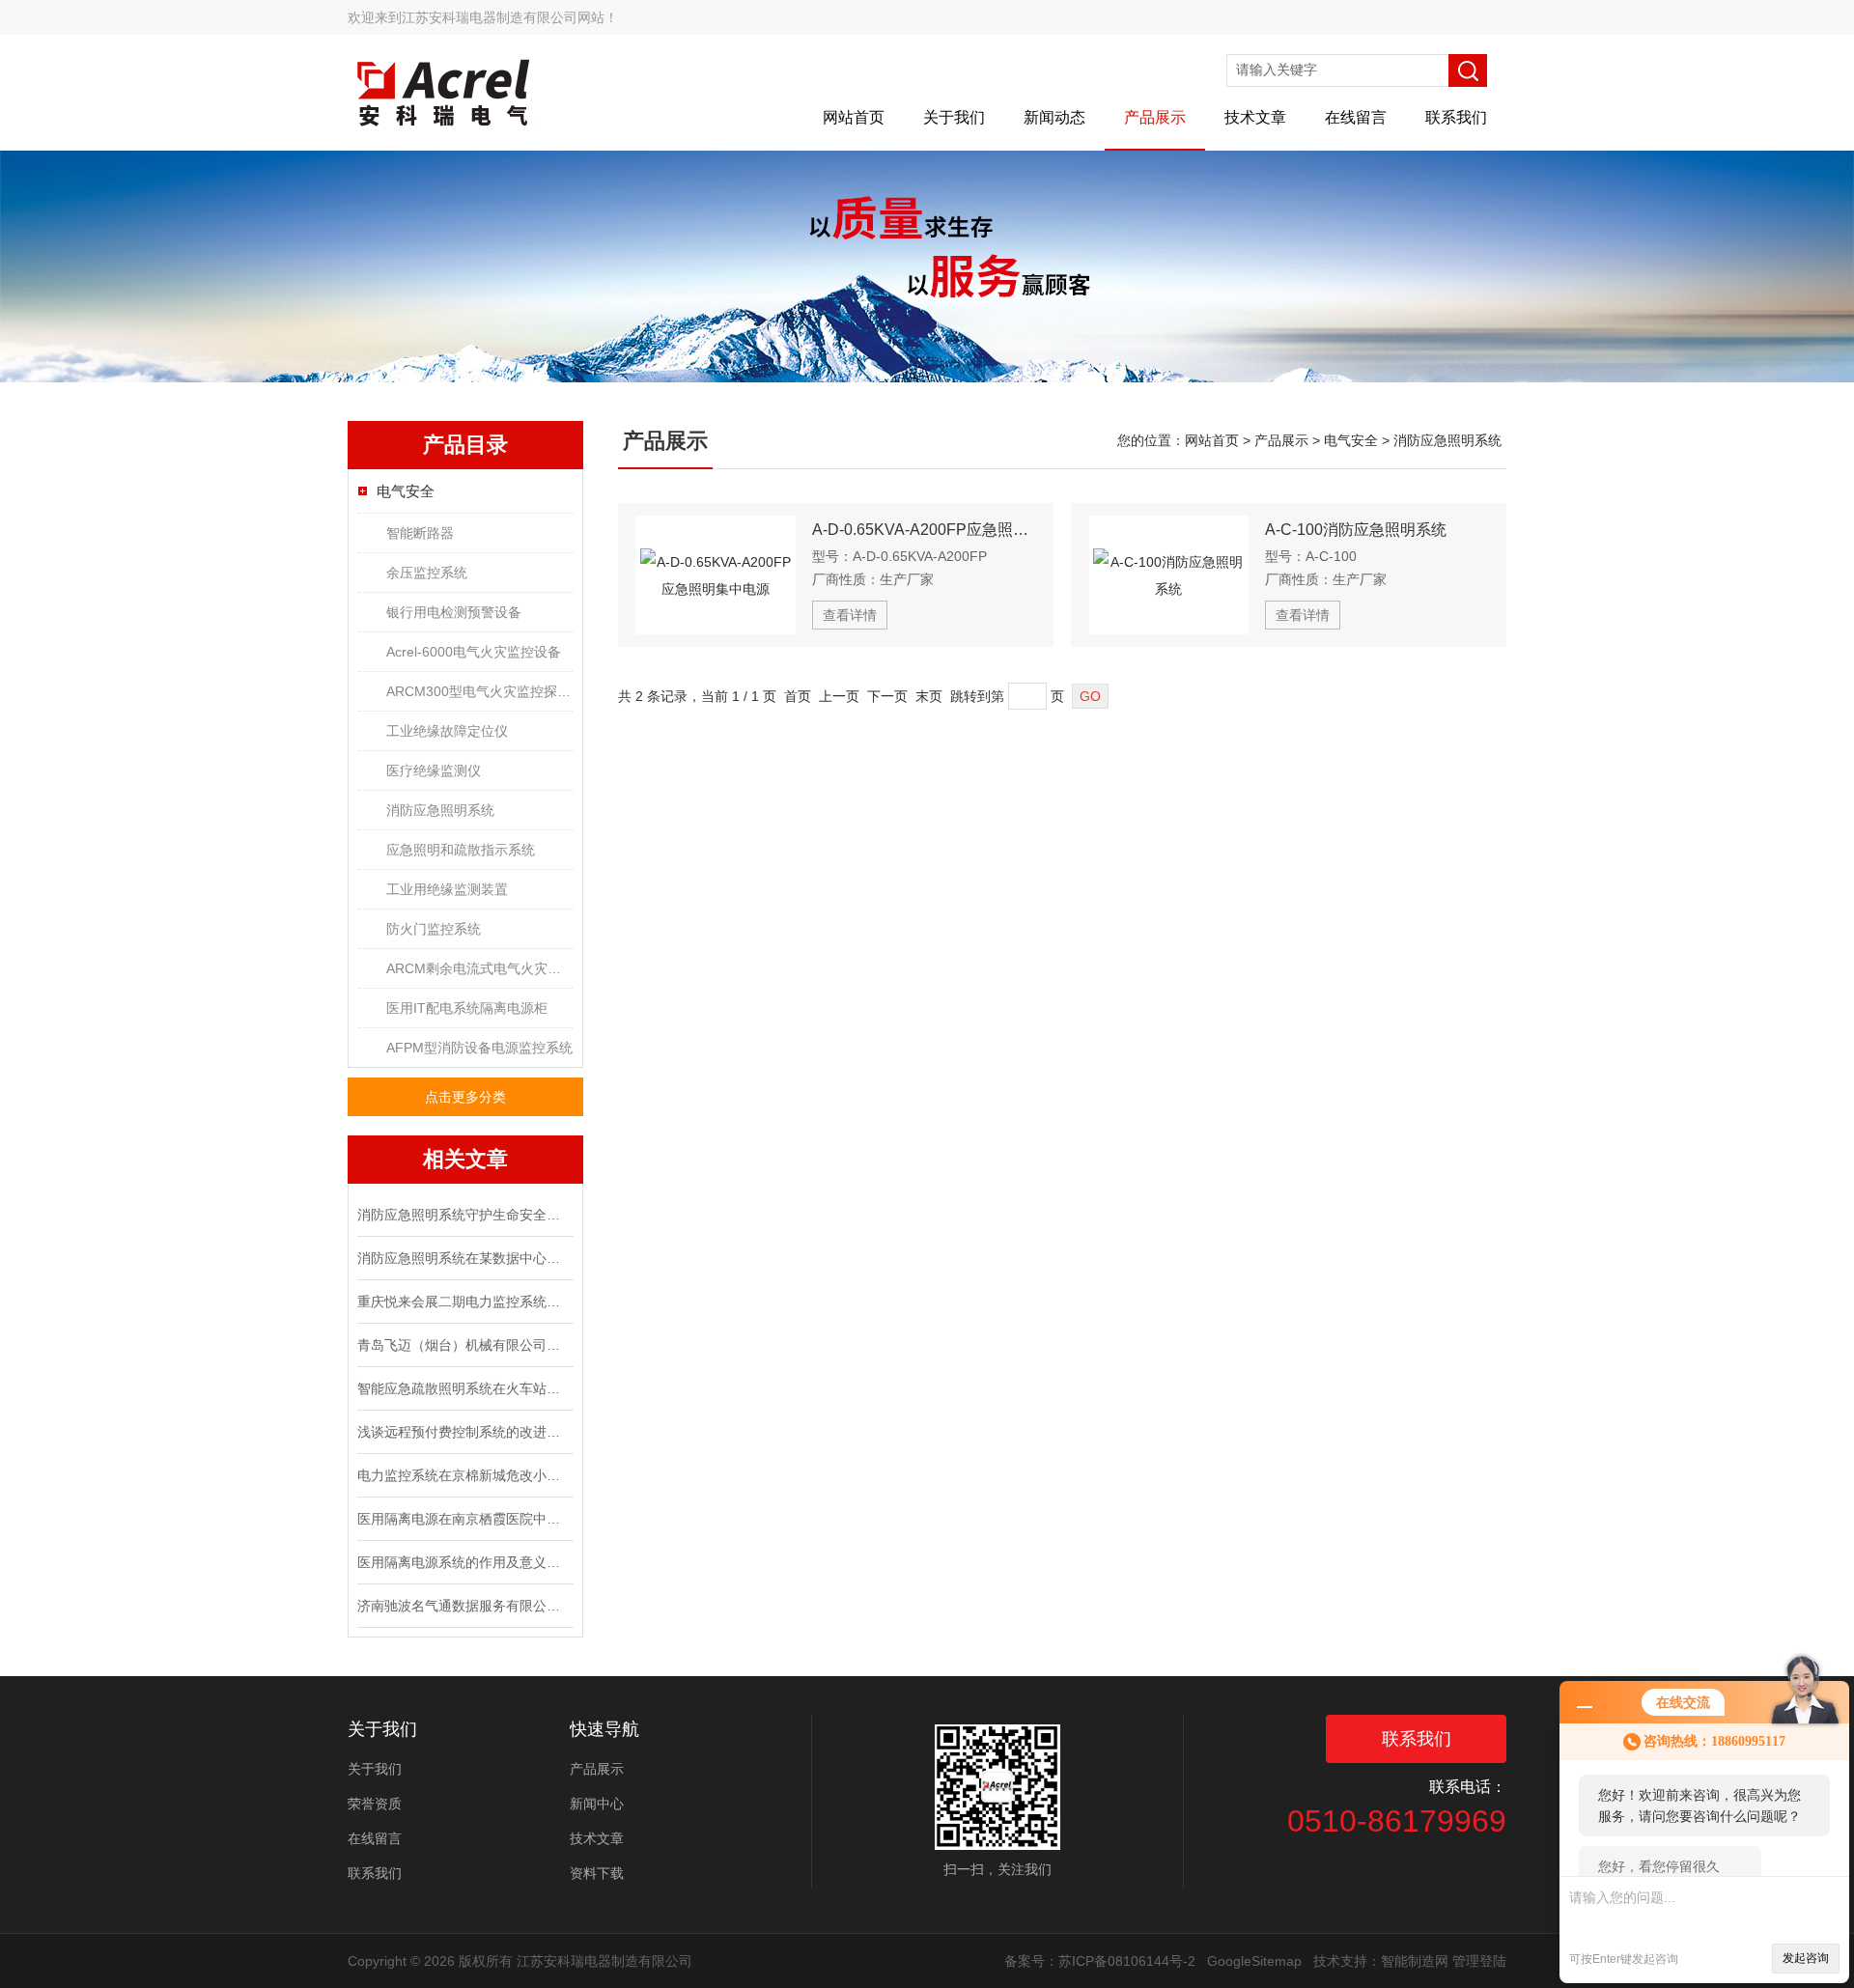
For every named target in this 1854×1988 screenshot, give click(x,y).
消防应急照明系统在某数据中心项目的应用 (463, 1258)
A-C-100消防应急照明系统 (1356, 530)
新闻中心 (597, 1804)
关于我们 (954, 117)
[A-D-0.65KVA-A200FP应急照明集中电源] (716, 575)
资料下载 (597, 1873)
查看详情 (850, 615)
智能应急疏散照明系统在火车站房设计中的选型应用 (463, 1388)
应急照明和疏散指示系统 (461, 850)
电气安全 (406, 491)
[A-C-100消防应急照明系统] (1169, 575)
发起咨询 (1806, 1958)
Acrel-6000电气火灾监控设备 (474, 652)
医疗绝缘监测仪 (434, 770)
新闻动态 (1054, 117)
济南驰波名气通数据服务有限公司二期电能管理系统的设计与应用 (463, 1606)
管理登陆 (1479, 1961)
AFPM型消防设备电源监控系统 (479, 1048)
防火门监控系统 (434, 929)
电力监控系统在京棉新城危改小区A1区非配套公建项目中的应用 (463, 1475)
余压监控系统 (427, 573)
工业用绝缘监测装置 (447, 889)
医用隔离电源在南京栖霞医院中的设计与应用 (463, 1519)
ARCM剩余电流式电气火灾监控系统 (479, 968)
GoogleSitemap (1254, 1961)
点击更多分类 (465, 1097)
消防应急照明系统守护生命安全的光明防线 (463, 1215)
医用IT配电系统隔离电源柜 (467, 1008)
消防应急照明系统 (440, 810)
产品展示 (1155, 117)
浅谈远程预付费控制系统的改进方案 (463, 1432)
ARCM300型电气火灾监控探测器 (479, 691)
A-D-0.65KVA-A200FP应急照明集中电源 (924, 530)
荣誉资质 (375, 1804)
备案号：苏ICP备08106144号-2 (1100, 1961)
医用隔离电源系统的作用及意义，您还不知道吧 (463, 1562)
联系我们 (1456, 117)
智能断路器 (420, 533)
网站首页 (854, 117)
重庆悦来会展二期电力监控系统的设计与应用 (463, 1302)
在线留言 (1356, 117)
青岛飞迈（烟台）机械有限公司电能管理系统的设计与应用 (463, 1345)
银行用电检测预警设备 (454, 612)
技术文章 (1255, 117)
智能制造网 (1415, 1961)
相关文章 (465, 1159)
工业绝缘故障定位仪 (447, 731)
